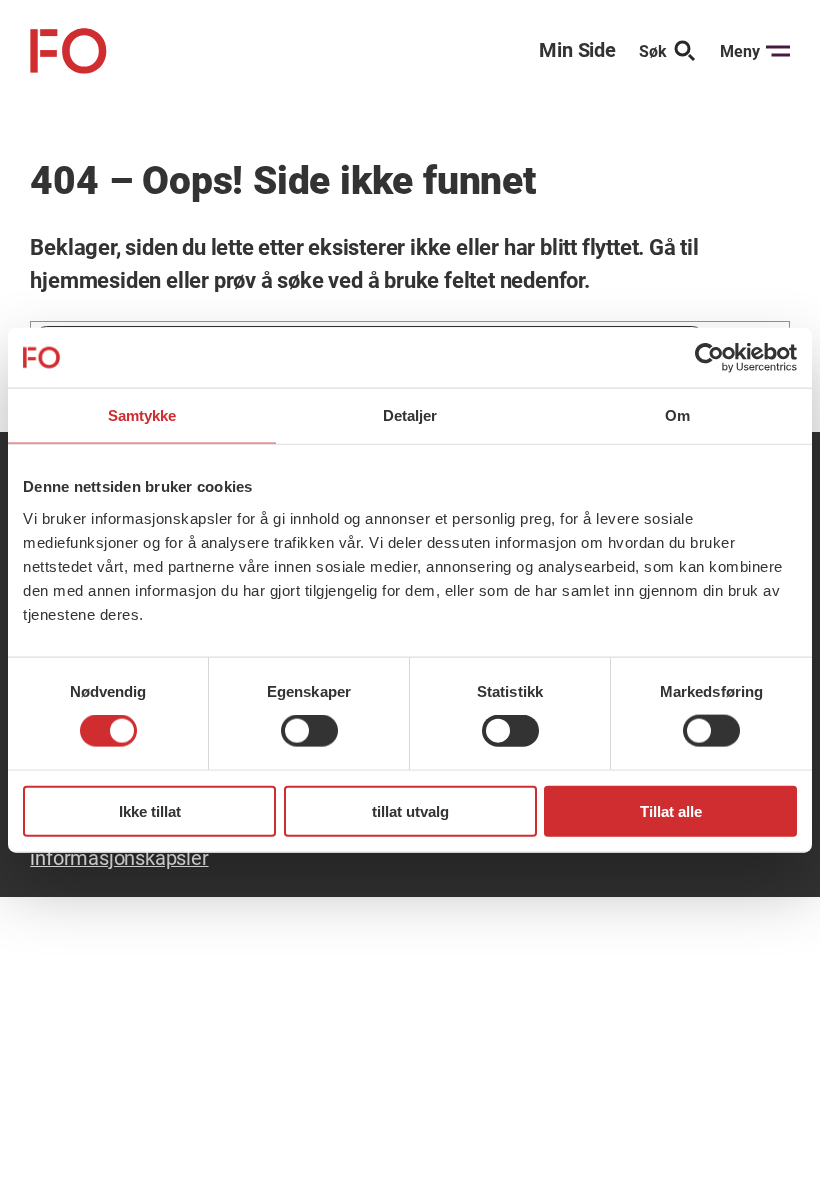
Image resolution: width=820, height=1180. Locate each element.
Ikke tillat (150, 810)
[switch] (309, 731)
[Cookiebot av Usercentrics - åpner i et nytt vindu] (709, 358)
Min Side (577, 50)
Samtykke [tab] (142, 415)
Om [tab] (677, 415)
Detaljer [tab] (410, 415)
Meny (740, 51)
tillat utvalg (410, 810)
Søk (653, 51)
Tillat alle (671, 810)
